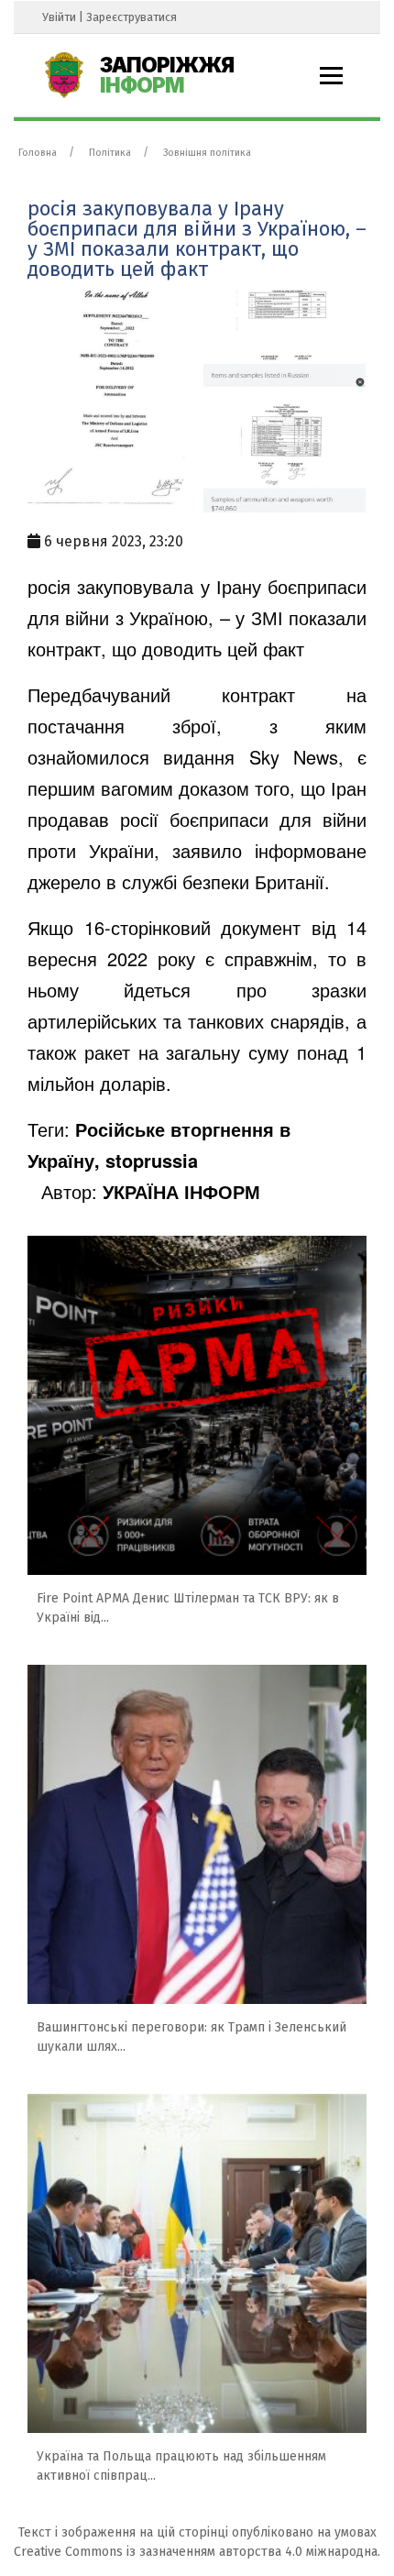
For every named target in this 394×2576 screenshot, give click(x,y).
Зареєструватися (131, 17)
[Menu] (331, 76)
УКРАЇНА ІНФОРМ (181, 1191)
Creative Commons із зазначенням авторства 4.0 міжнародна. (197, 2552)
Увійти (59, 17)
